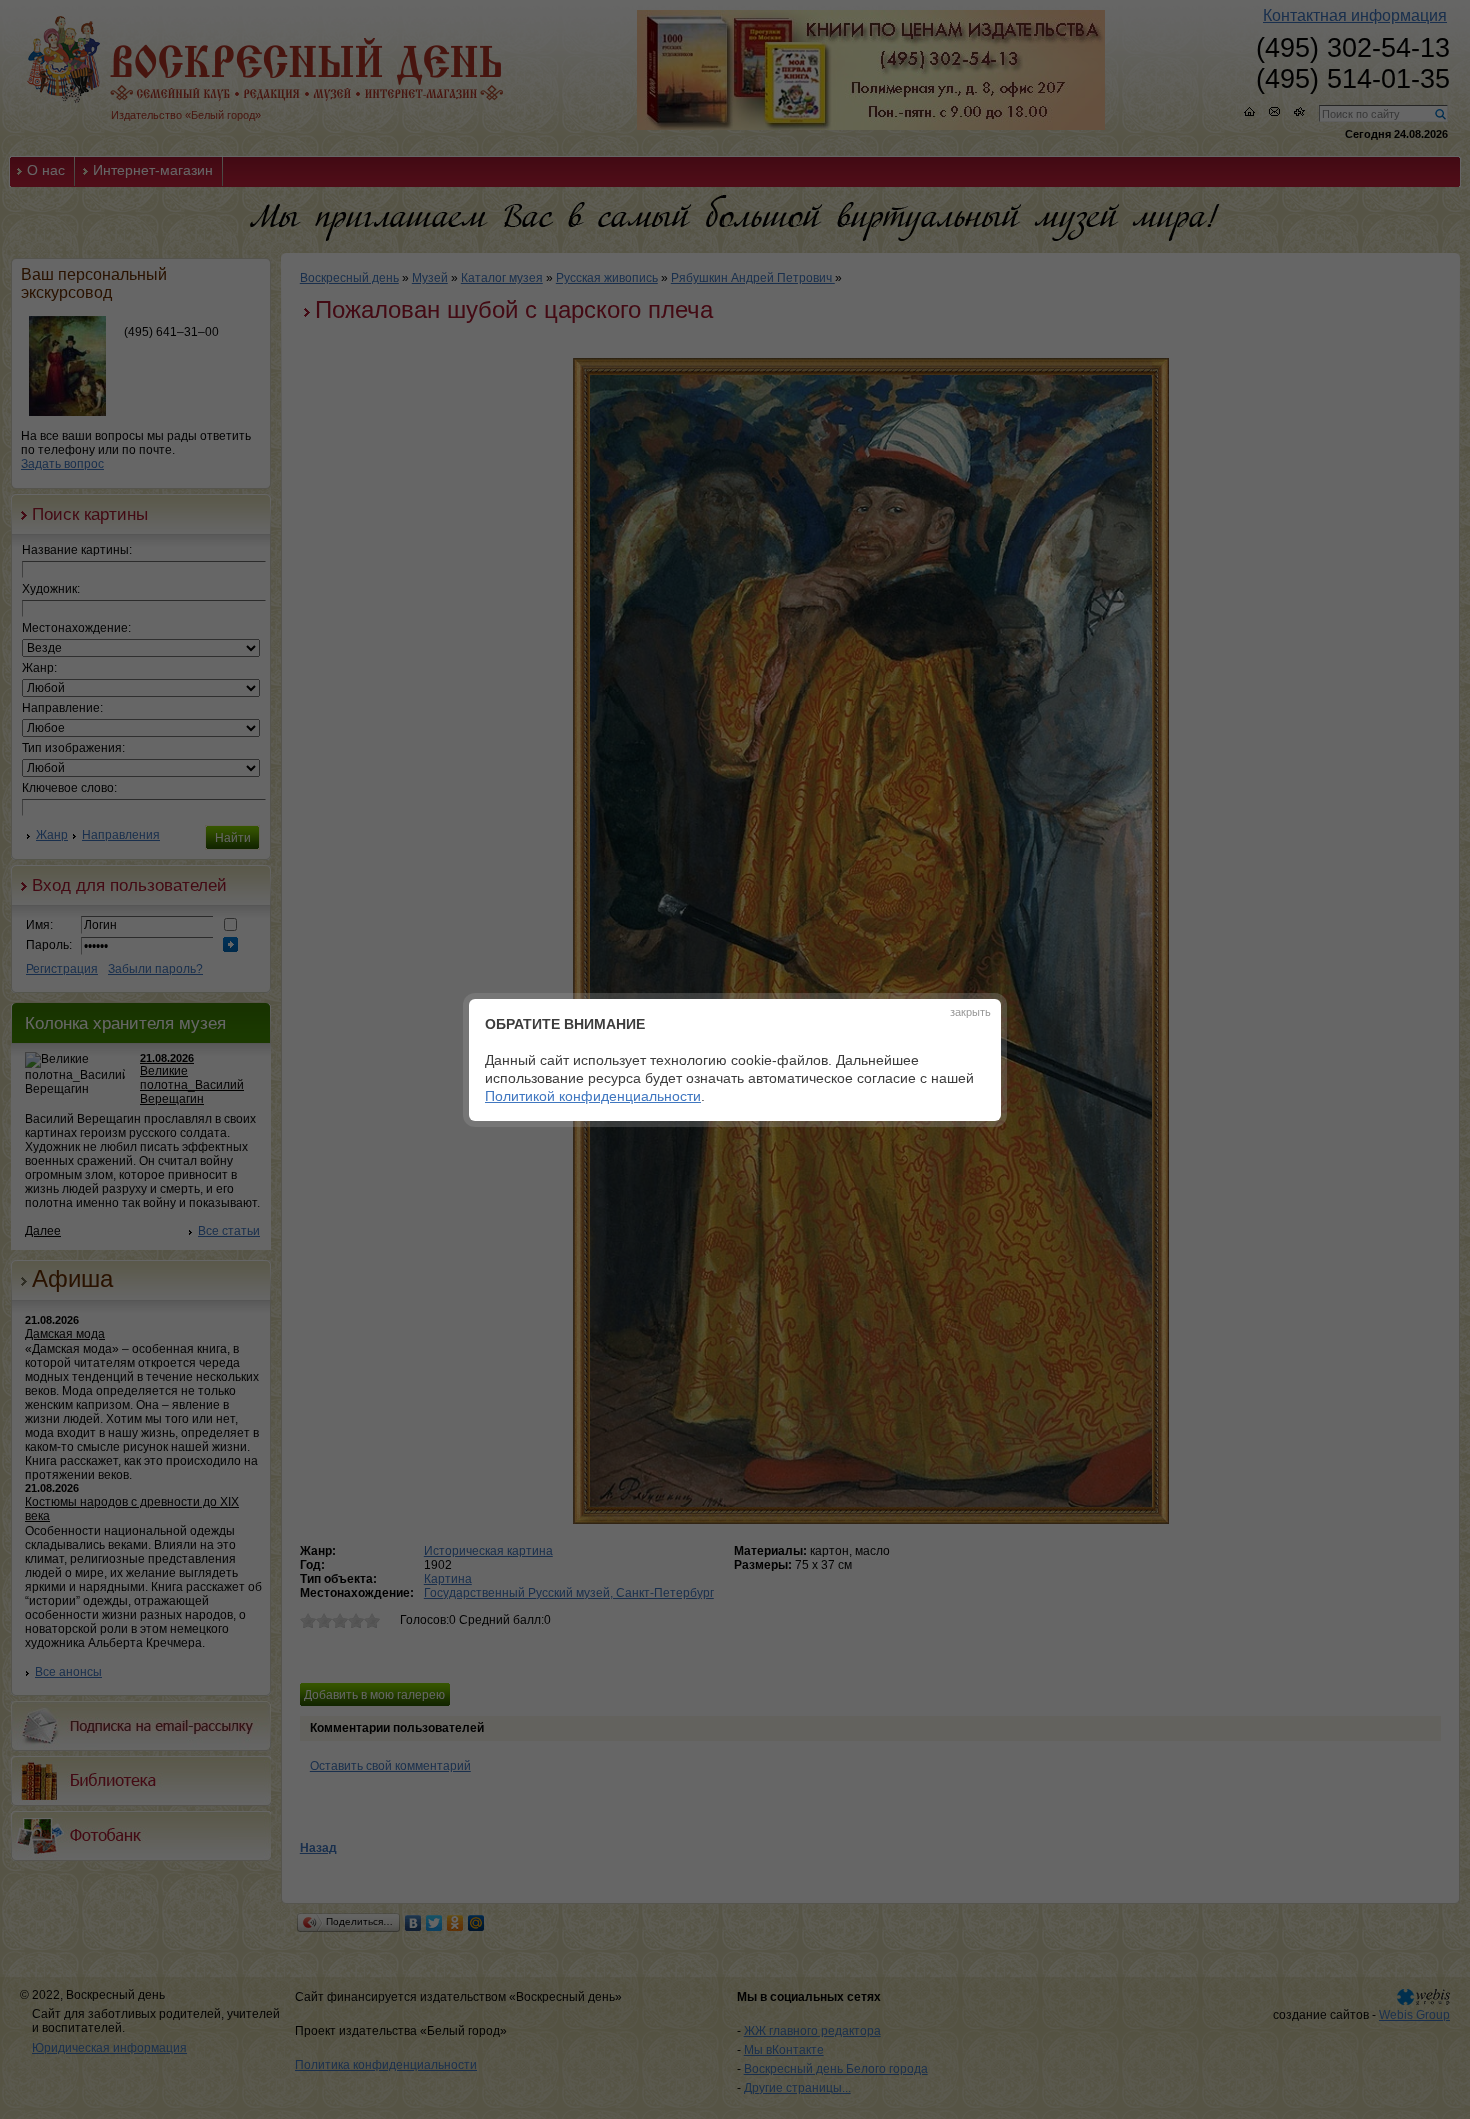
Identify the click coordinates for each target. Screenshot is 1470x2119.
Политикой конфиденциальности (593, 1096)
